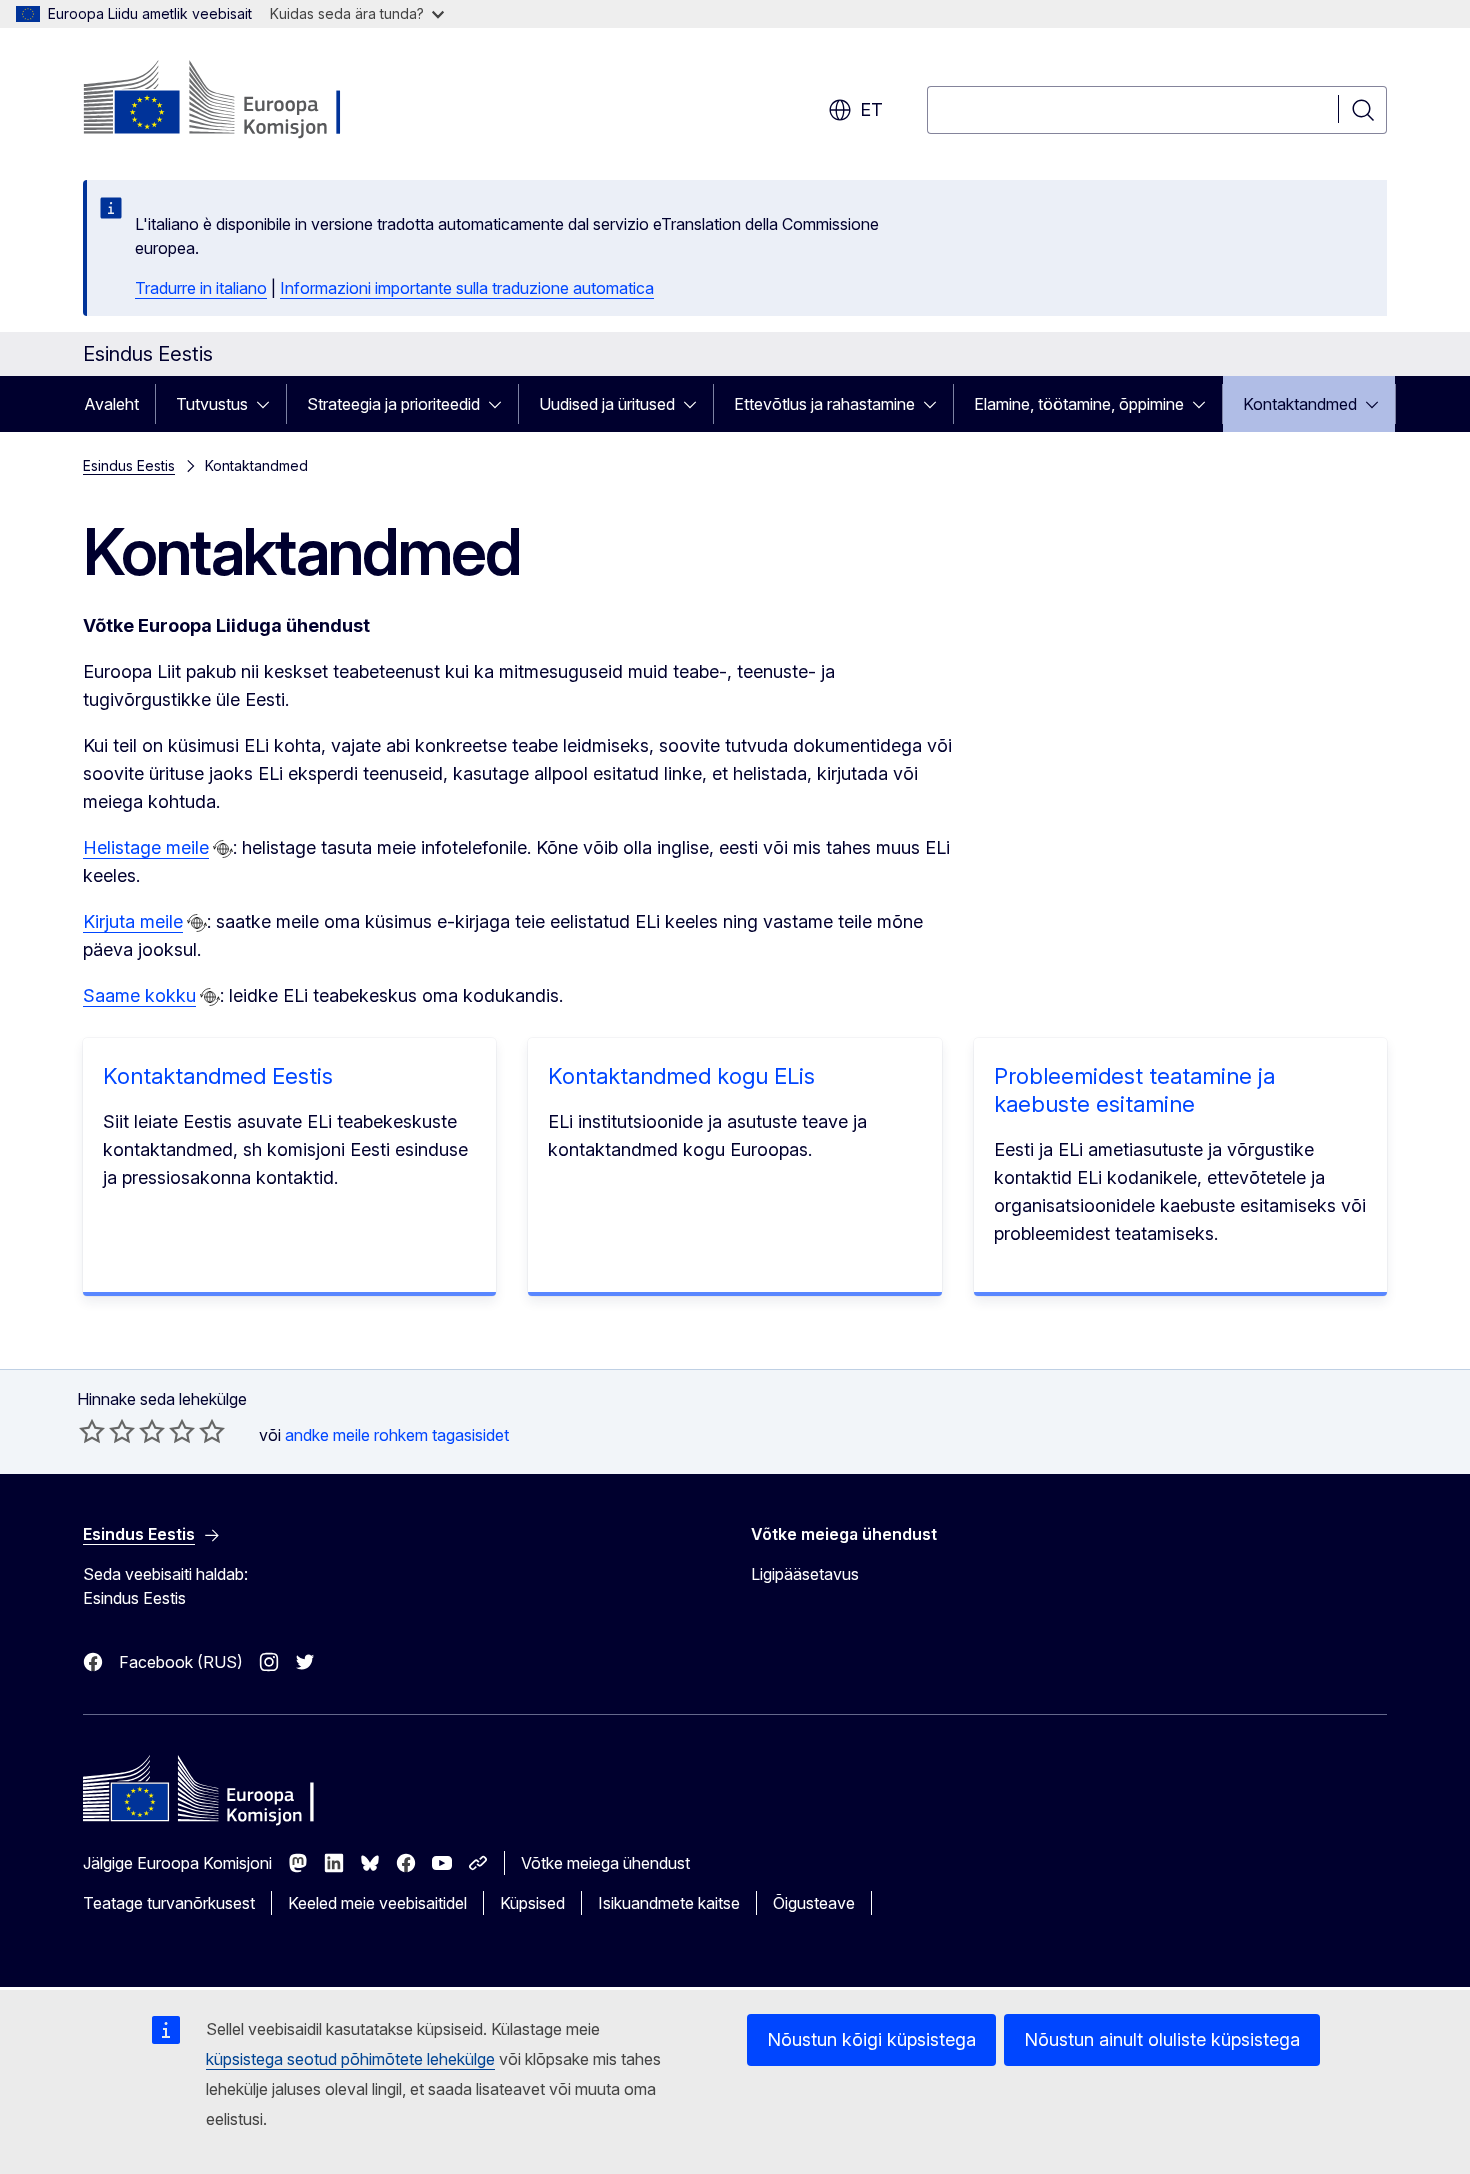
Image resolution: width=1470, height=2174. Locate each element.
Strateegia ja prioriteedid (393, 404)
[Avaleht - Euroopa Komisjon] (244, 100)
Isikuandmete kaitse (669, 1903)
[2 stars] (107, 1431)
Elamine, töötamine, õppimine (1079, 404)
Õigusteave (814, 1903)
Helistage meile (146, 847)
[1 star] (92, 1431)
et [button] (871, 109)
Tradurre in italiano (201, 288)
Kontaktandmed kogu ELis (681, 1076)
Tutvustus (212, 404)
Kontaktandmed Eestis (218, 1076)
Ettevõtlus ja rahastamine (824, 404)
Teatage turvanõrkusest (169, 1903)
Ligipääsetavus (805, 1574)
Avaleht (111, 404)
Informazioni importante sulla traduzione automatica (467, 288)
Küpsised (532, 1903)
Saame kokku (139, 995)
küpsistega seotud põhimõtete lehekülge (350, 2059)
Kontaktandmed (1300, 404)
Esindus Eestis (129, 465)
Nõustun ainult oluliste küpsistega (1162, 2039)
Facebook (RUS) (181, 1662)
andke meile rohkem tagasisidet (397, 1435)
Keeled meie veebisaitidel (377, 1903)
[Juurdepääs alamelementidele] (269, 404)
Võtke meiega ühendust (605, 1863)
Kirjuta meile (133, 921)
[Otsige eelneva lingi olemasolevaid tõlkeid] (223, 849)
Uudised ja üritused (607, 404)
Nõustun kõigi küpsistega (871, 2039)
